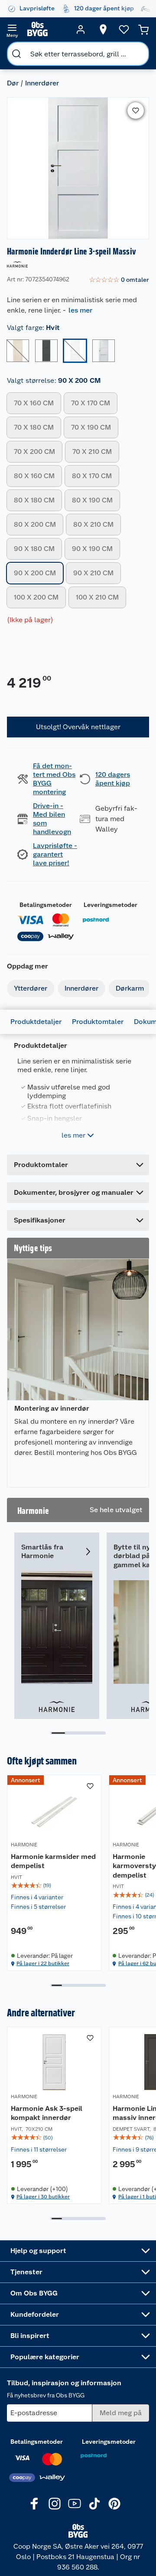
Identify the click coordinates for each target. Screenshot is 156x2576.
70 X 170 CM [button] (91, 403)
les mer (80, 310)
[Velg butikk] (103, 29)
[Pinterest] (114, 2504)
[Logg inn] (81, 29)
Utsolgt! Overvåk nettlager (78, 727)
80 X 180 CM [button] (34, 500)
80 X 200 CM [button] (35, 524)
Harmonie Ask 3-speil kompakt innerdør (47, 2113)
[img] (54, 1885)
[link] (119, 280)
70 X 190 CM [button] (91, 427)
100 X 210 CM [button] (97, 597)
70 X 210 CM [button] (92, 452)
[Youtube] (75, 2504)
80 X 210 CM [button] (93, 524)
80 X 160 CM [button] (34, 476)
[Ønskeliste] (124, 29)
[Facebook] (35, 2504)
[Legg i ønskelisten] (136, 111)
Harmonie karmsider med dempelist (53, 1861)
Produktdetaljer (36, 1022)
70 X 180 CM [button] (34, 427)
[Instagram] (55, 2504)
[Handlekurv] (143, 29)
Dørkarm (130, 988)
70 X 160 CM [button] (34, 403)
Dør (13, 83)
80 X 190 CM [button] (92, 500)
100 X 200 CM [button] (36, 597)
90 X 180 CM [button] (34, 549)
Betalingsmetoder (46, 905)
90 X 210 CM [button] (93, 573)
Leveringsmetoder (110, 905)
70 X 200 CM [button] (34, 452)
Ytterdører (31, 988)
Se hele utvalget (116, 1510)
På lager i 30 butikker (43, 2197)
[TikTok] (94, 2504)
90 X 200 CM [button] (35, 573)
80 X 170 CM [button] (92, 476)
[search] (16, 54)
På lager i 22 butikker (43, 1963)
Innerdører (42, 83)
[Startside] (46, 29)
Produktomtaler (98, 1022)
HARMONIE (24, 1845)
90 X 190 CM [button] (92, 549)
